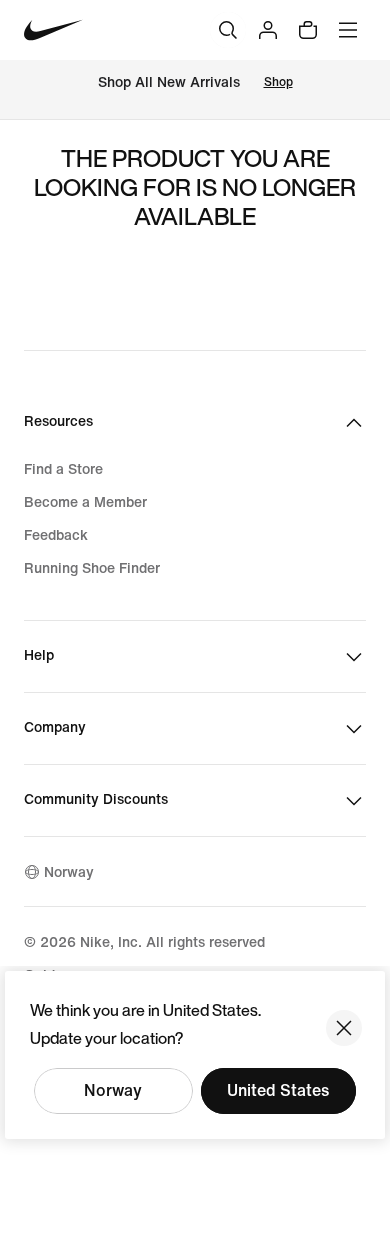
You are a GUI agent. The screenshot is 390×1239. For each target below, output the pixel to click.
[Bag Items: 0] (308, 30)
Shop (278, 82)
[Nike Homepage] (53, 30)
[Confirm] (344, 1028)
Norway (113, 1090)
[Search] (228, 30)
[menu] (348, 30)
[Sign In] (268, 30)
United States (278, 1090)
